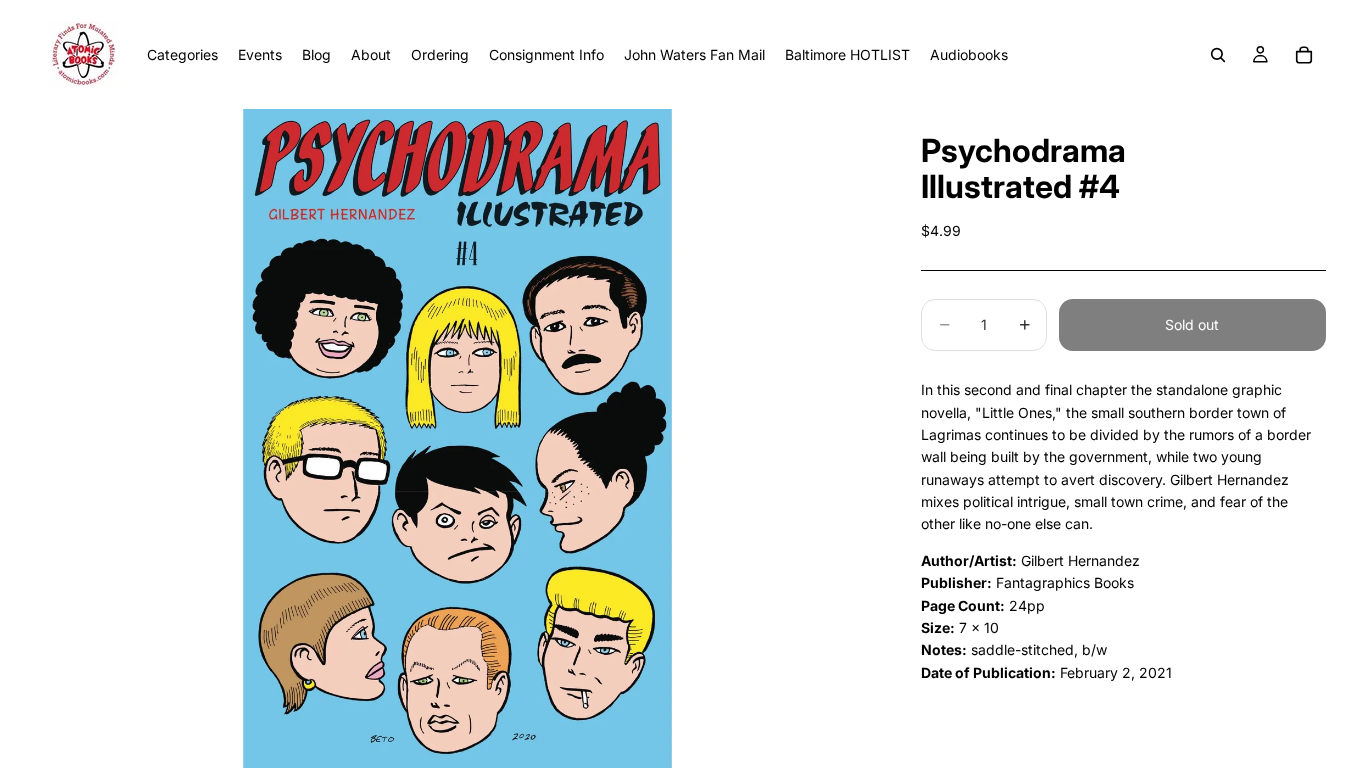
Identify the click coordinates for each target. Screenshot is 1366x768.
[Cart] (1304, 55)
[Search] (1218, 55)
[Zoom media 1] (457, 438)
